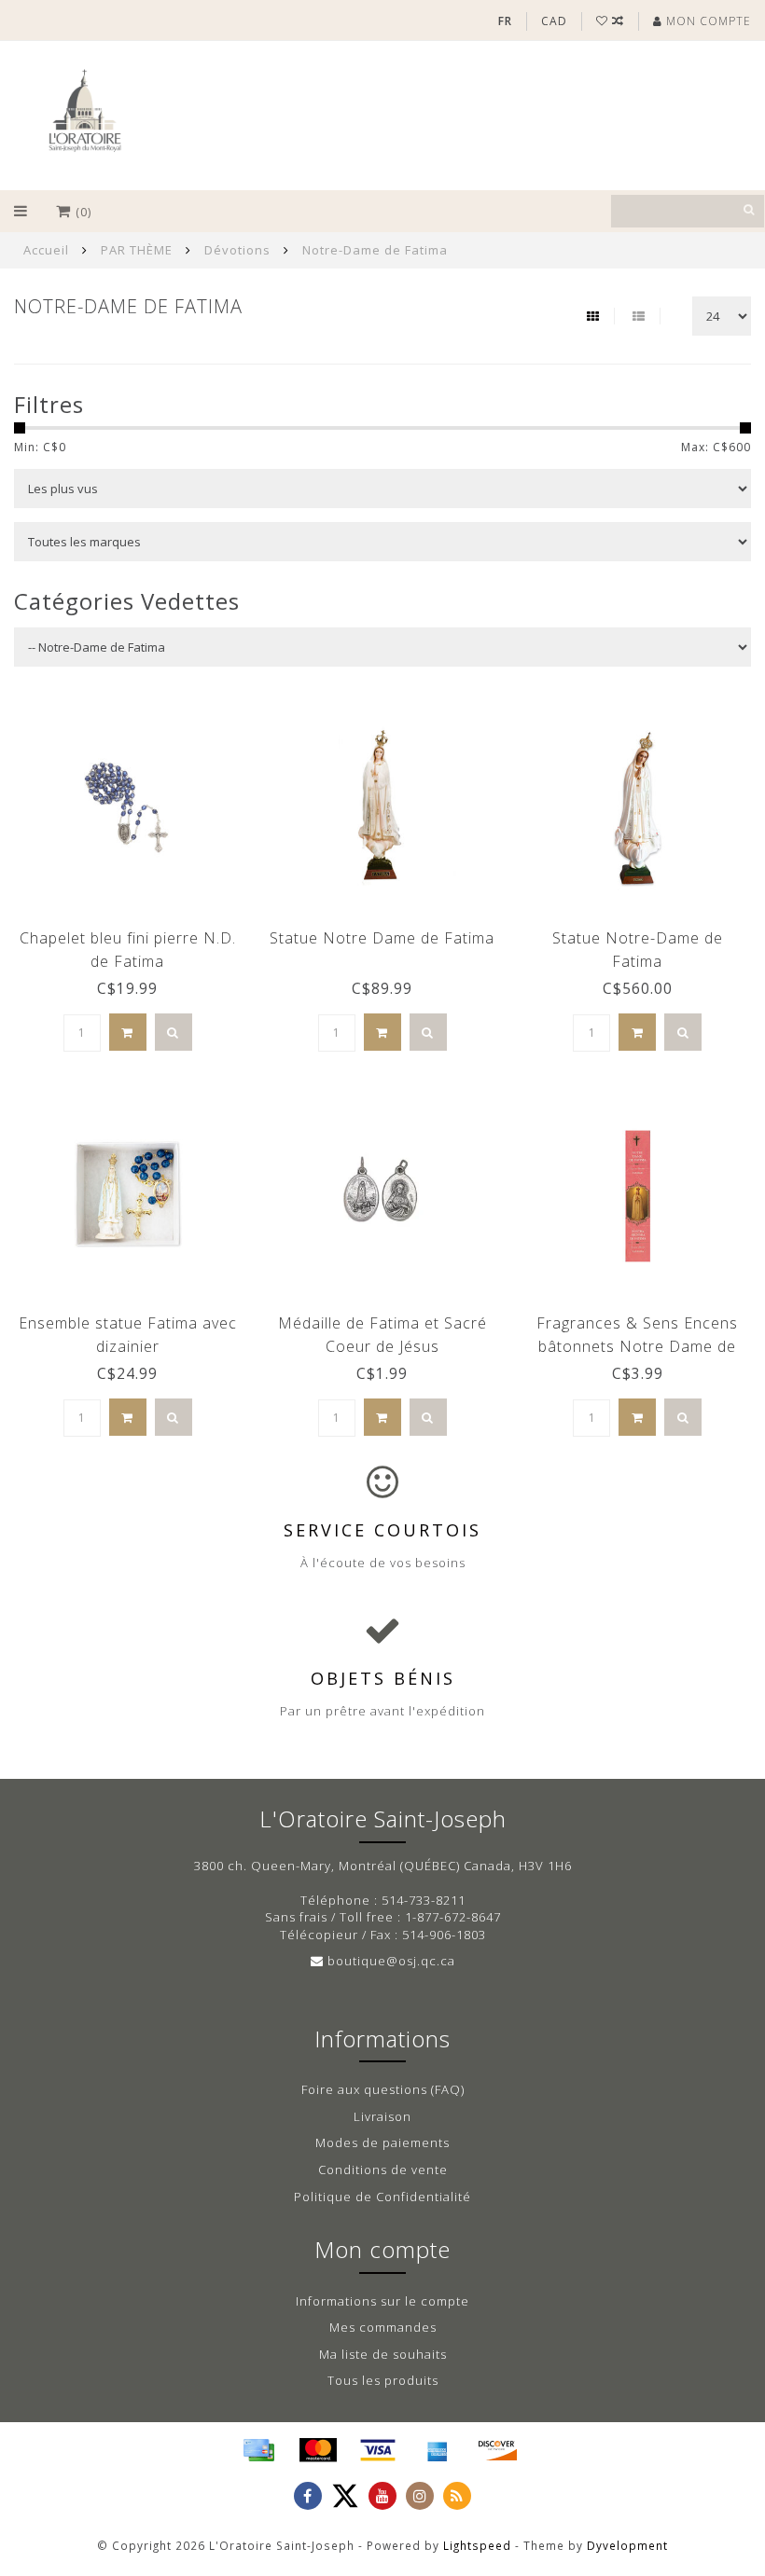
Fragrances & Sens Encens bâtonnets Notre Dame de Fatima (637, 1346)
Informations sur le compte (382, 2301)
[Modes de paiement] (258, 2450)
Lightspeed (477, 2545)
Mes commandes (383, 2327)
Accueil (46, 250)
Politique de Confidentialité (382, 2197)
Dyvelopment (627, 2545)
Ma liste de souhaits (383, 2354)
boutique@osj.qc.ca (391, 1961)
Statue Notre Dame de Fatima (382, 938)
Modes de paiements (382, 2142)
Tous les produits (383, 2380)
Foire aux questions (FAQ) (383, 2089)
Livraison (382, 2116)
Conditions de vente (383, 2170)
